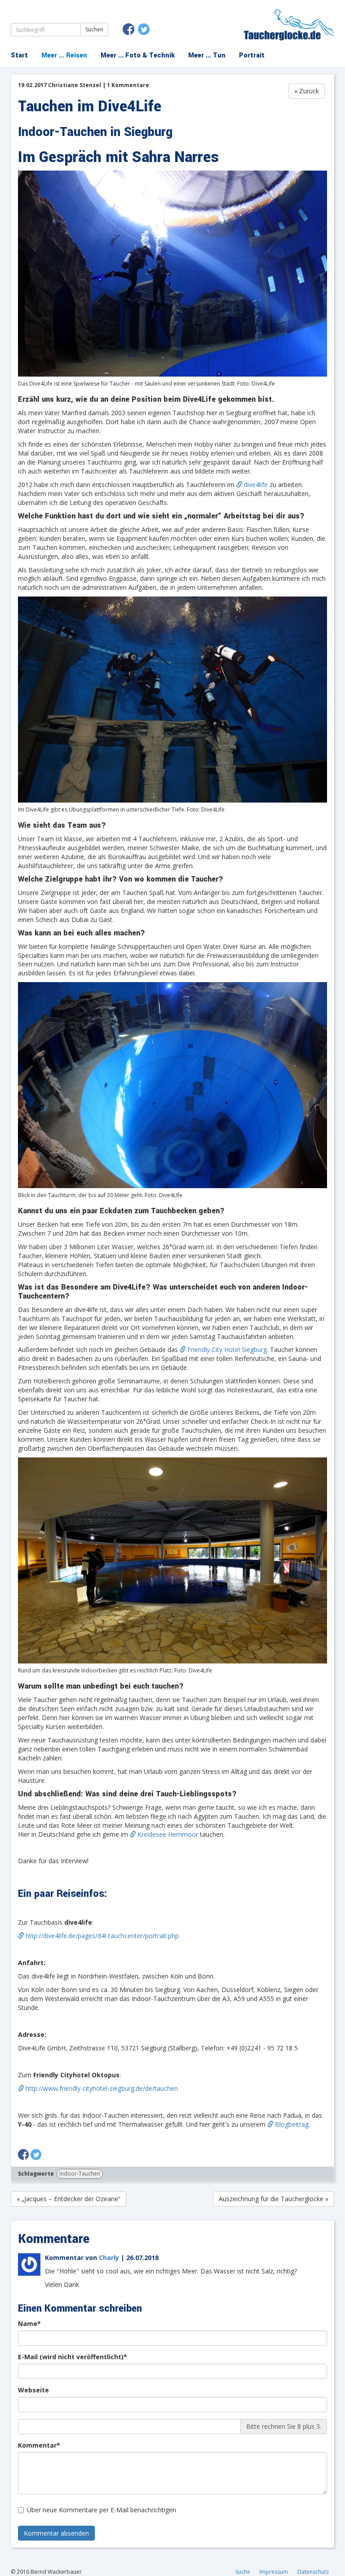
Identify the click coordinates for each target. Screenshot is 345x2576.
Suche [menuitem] (243, 2572)
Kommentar (42, 2445)
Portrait (252, 55)
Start (19, 55)
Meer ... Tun (207, 55)
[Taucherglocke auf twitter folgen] (144, 29)
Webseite (33, 2390)
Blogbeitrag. (292, 2124)
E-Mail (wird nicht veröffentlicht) (76, 2357)
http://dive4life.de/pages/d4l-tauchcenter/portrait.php (102, 1936)
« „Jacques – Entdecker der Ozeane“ (69, 2199)
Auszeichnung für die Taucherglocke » (274, 2199)
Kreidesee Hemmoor (169, 1834)
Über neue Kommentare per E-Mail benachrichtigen (102, 2510)
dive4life (256, 485)
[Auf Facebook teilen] (23, 2153)
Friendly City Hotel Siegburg (227, 1349)
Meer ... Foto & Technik (138, 55)
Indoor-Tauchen (80, 2174)
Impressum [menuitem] (274, 2572)
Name (33, 2324)
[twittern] (36, 2153)
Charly (109, 2258)
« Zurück (307, 91)
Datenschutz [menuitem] (313, 2572)
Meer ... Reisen (64, 55)
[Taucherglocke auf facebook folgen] (128, 29)
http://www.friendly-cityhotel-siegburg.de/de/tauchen (102, 2088)
